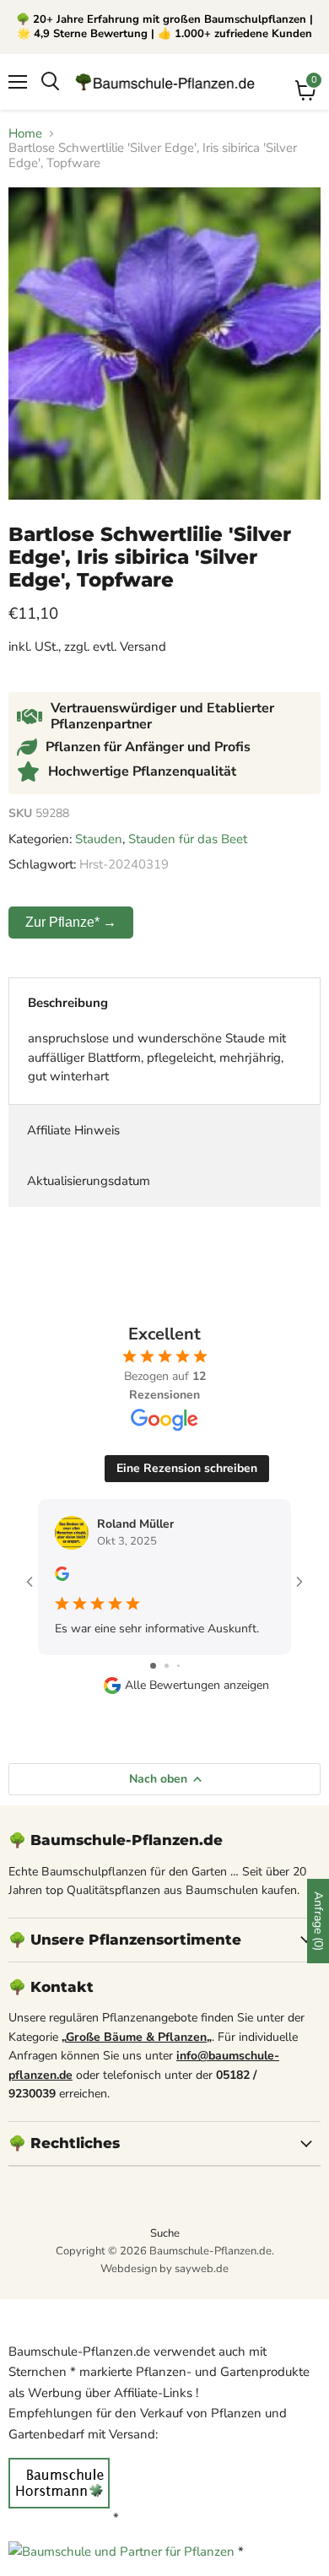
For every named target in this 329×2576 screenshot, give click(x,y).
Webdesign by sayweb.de (164, 2269)
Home (25, 134)
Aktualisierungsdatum (89, 1181)
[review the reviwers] (62, 1577)
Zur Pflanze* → (71, 922)
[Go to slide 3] (178, 1666)
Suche (165, 2233)
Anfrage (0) (318, 1921)
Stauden (99, 839)
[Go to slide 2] (167, 1666)
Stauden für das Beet (188, 839)
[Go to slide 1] (153, 1666)
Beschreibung (68, 1003)
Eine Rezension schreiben (187, 1468)
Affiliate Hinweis (73, 1130)
